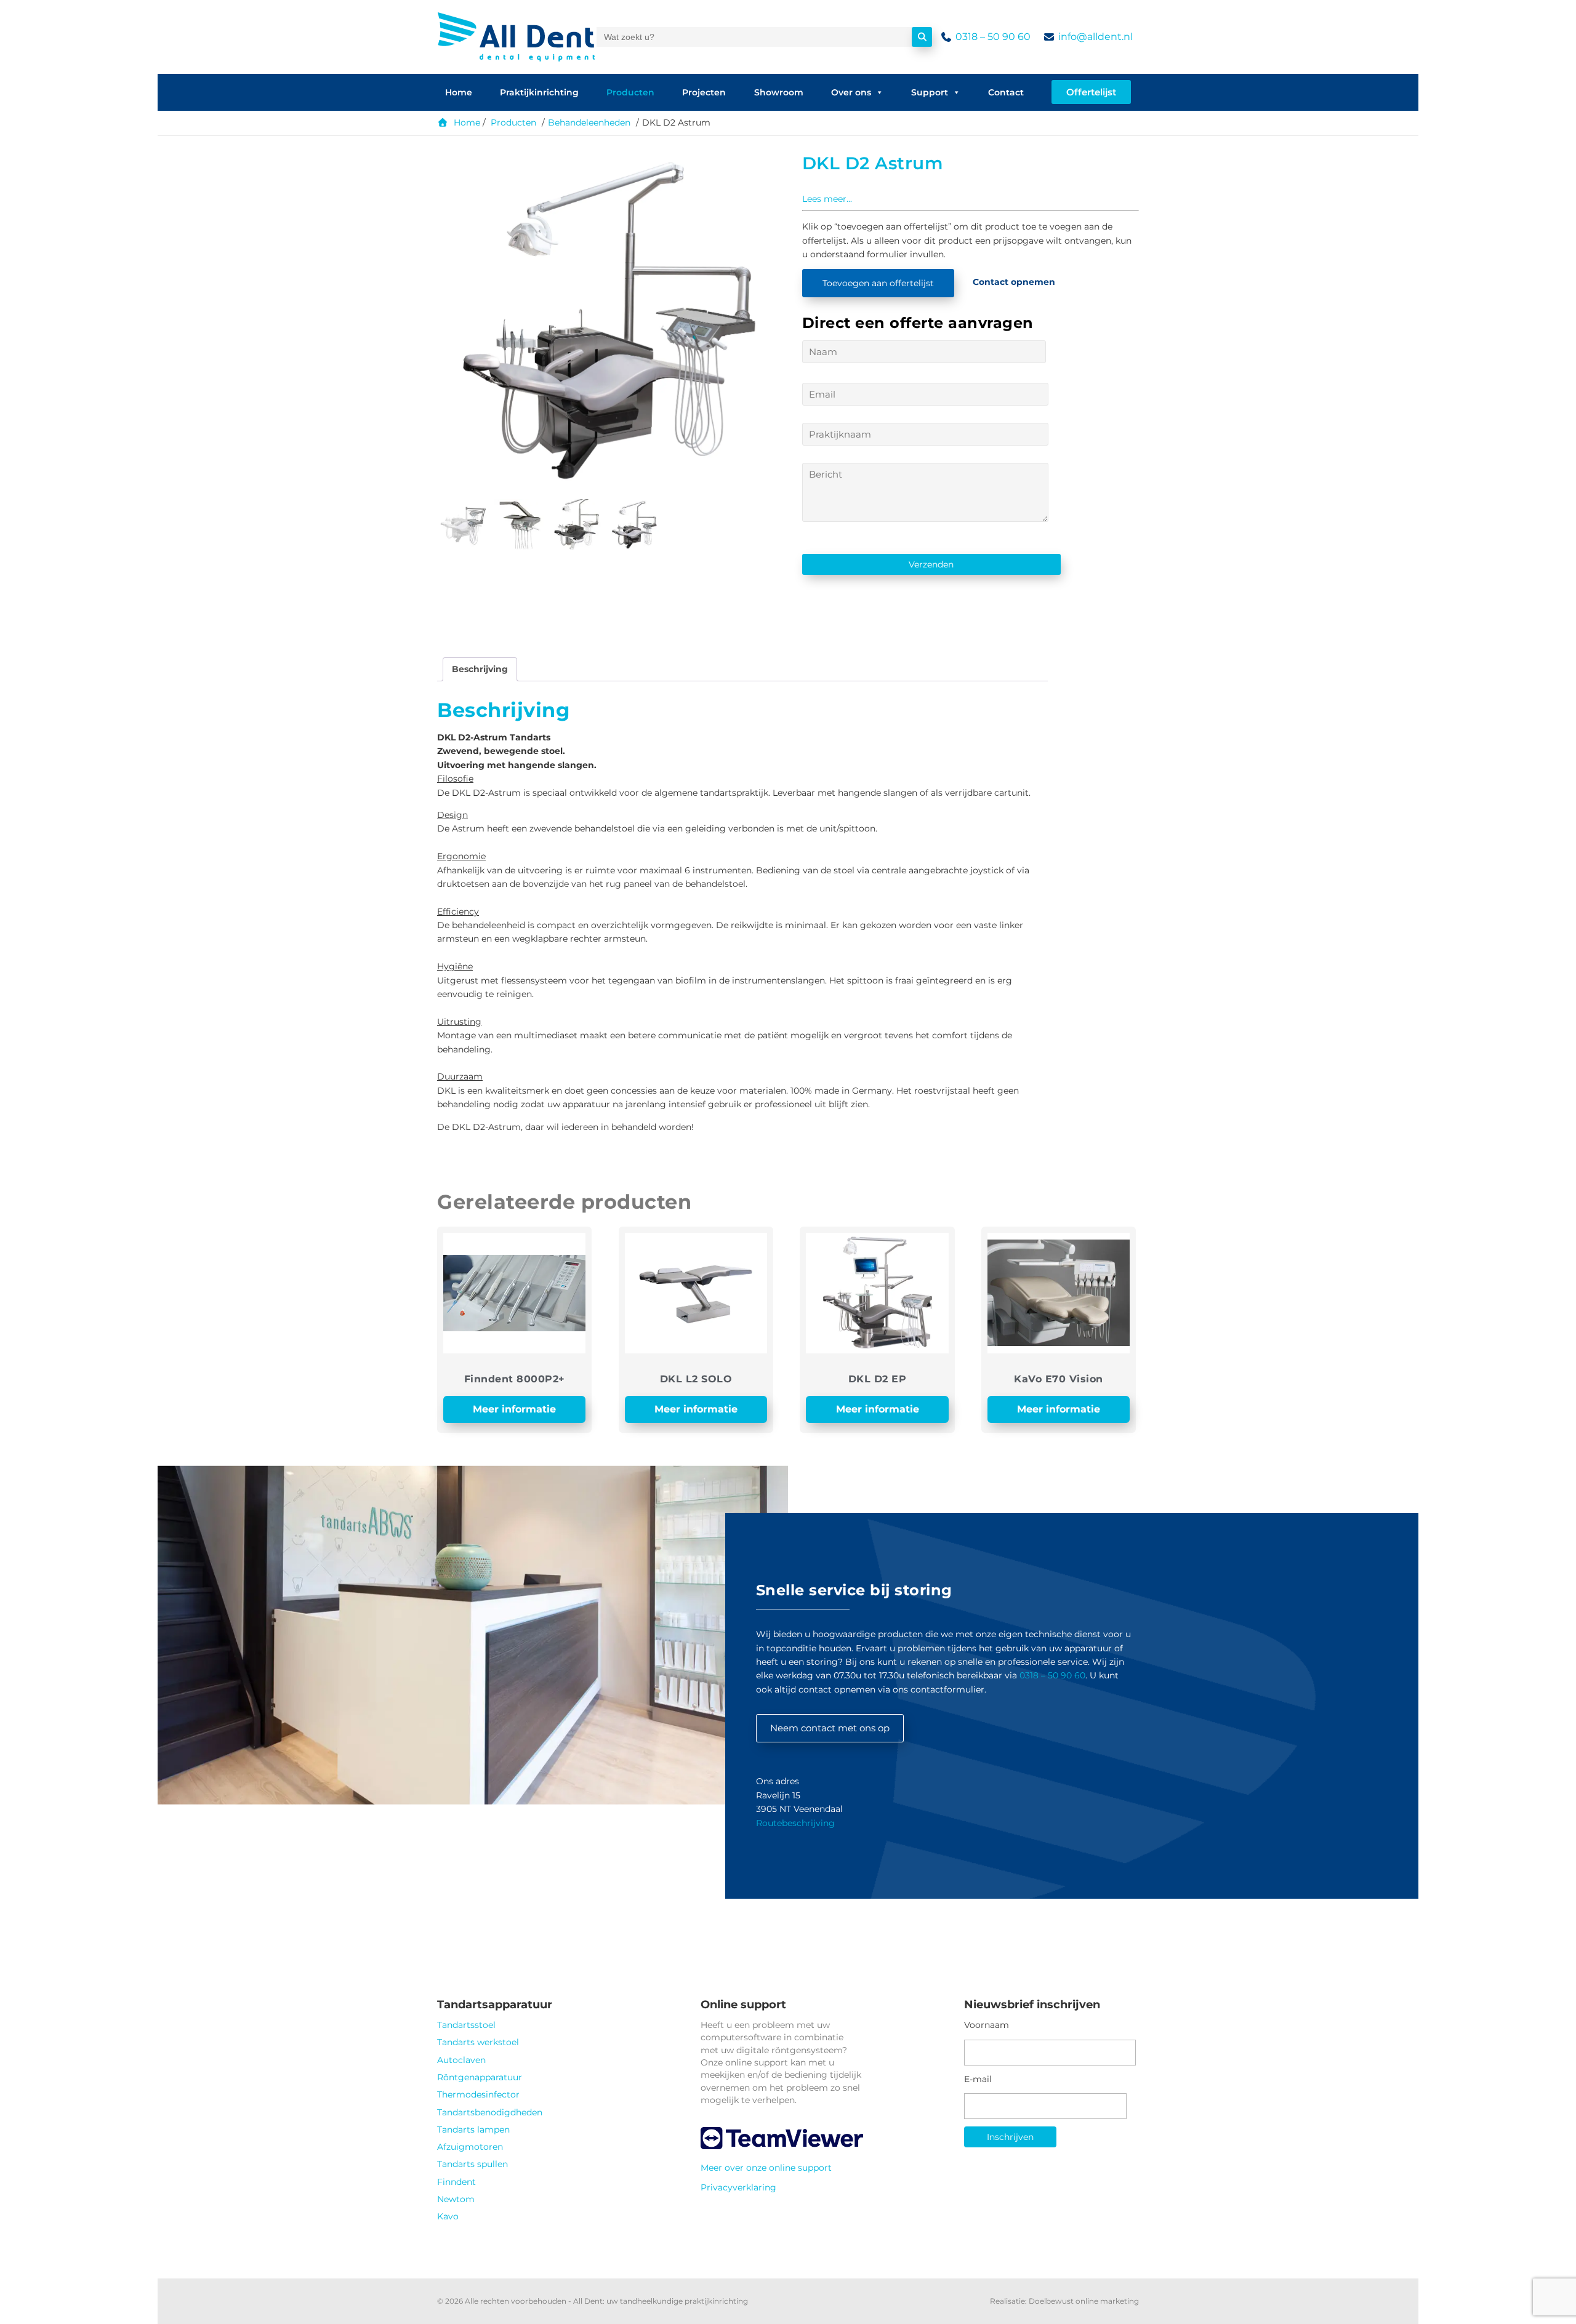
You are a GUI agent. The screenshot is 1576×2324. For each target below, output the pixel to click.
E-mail (978, 2079)
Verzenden (931, 564)
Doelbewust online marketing (1084, 2301)
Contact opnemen (1014, 282)
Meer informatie (514, 1409)
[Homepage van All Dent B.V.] (516, 37)
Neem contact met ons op (830, 1728)
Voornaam (987, 2025)
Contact (1006, 92)
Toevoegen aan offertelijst (878, 283)
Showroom (779, 92)
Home (459, 92)
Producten (630, 92)
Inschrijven (1010, 2137)
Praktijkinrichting (539, 92)
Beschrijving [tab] (480, 669)
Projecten (704, 92)
